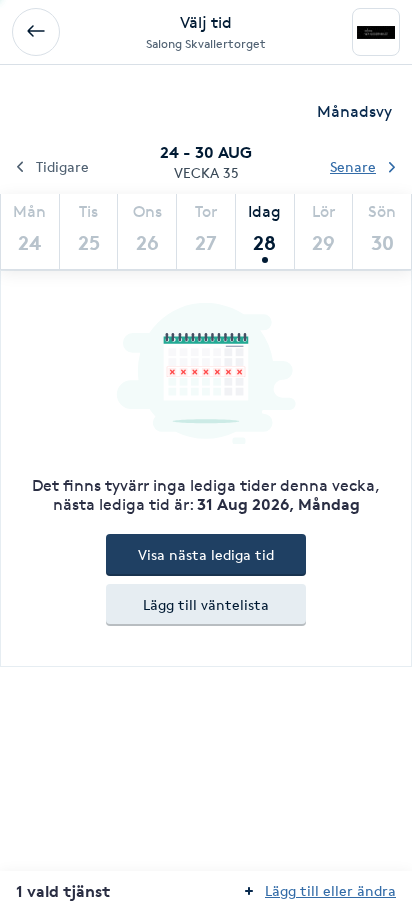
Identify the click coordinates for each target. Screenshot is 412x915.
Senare (353, 166)
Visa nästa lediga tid (206, 554)
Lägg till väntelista (206, 604)
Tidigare (62, 166)
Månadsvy (354, 111)
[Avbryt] (36, 32)
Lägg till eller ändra (330, 890)
